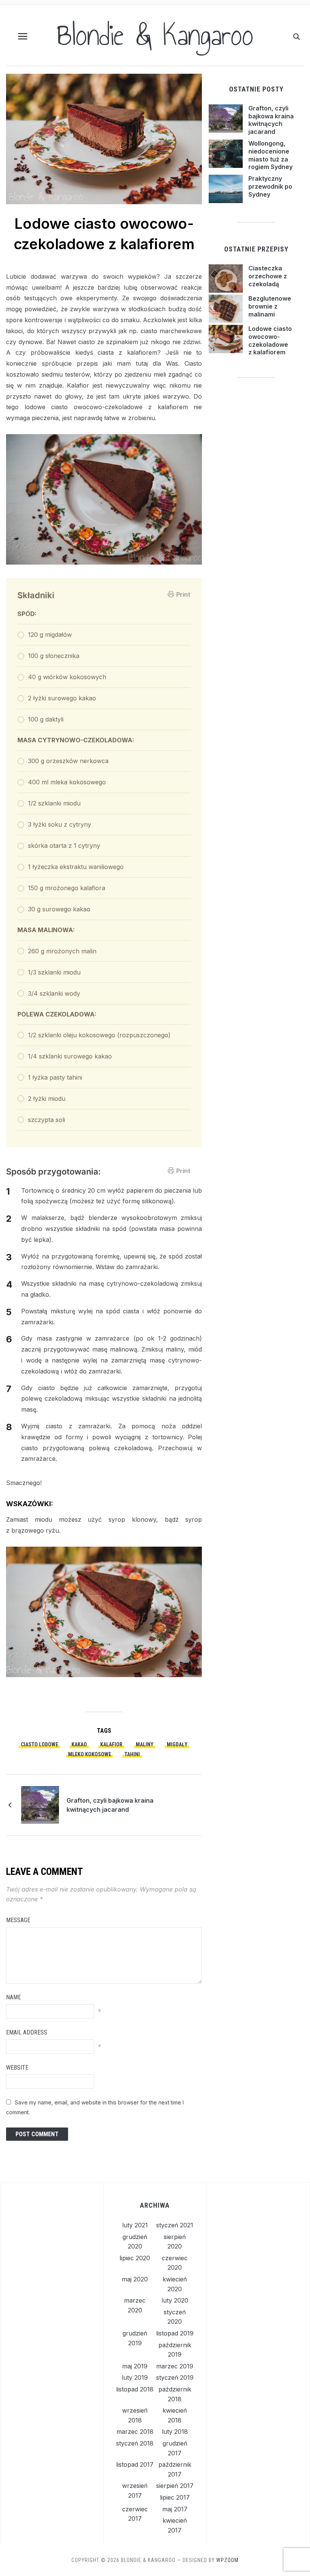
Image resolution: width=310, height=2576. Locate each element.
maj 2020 (135, 2279)
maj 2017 (175, 2509)
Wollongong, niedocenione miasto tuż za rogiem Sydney (270, 155)
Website (17, 2068)
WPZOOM (227, 2560)
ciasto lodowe (40, 1744)
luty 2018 (175, 2432)
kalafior (111, 1744)
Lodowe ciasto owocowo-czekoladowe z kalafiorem (270, 340)
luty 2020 (175, 2300)
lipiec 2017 (175, 2497)
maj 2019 (135, 2366)
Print (183, 594)
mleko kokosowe (90, 1754)
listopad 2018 (135, 2389)
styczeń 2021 (175, 2225)
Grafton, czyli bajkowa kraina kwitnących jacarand (110, 1805)
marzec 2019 (175, 2366)
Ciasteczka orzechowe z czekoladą (268, 276)
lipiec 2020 (135, 2258)
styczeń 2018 (135, 2443)
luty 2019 (135, 2377)
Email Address (27, 2032)
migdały (177, 1744)
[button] (23, 36)
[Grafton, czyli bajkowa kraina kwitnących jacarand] (40, 1805)
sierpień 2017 (175, 2486)
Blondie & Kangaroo (155, 35)
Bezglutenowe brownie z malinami (270, 306)
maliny (145, 1744)
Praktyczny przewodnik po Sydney (270, 186)
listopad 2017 (135, 2464)
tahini (132, 1754)
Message (18, 1920)
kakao (79, 1744)
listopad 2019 (175, 2333)
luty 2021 (135, 2225)
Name (13, 1997)
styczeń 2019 (175, 2377)
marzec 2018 (135, 2432)
